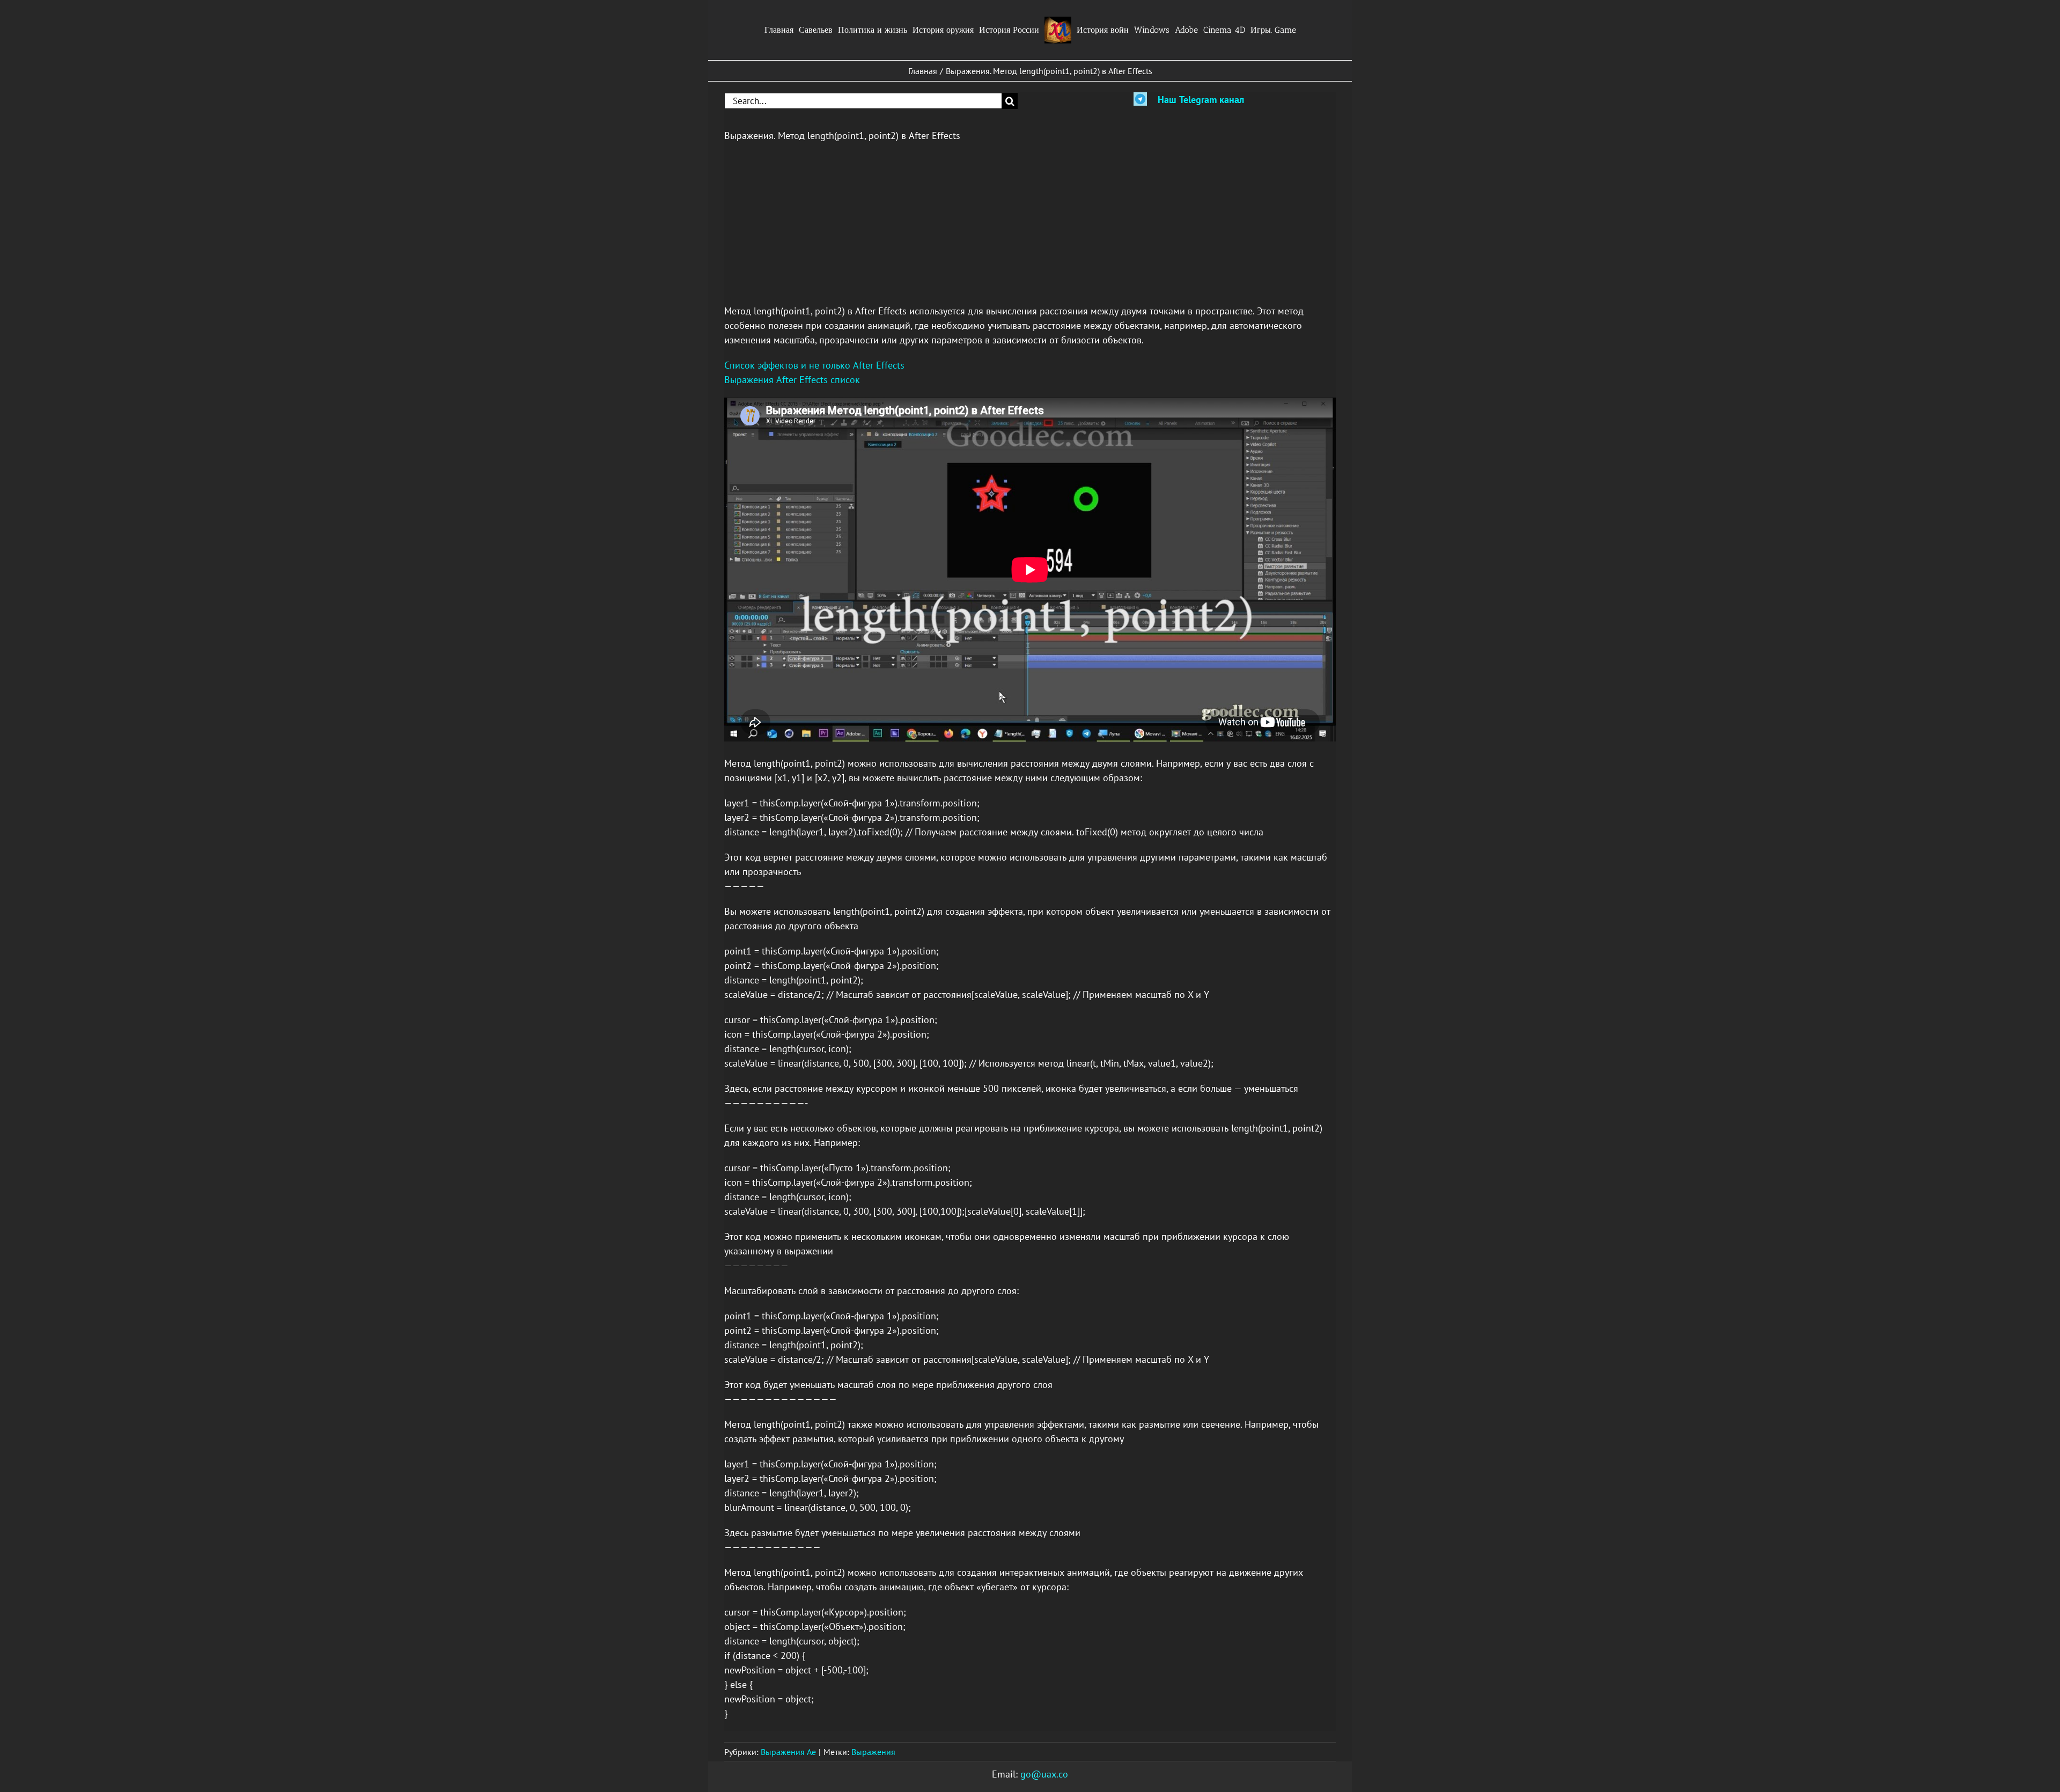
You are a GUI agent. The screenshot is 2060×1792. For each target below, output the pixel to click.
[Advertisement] (1030, 229)
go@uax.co (1044, 1774)
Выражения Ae (788, 1752)
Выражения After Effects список (792, 380)
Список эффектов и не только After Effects (814, 365)
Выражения (873, 1752)
